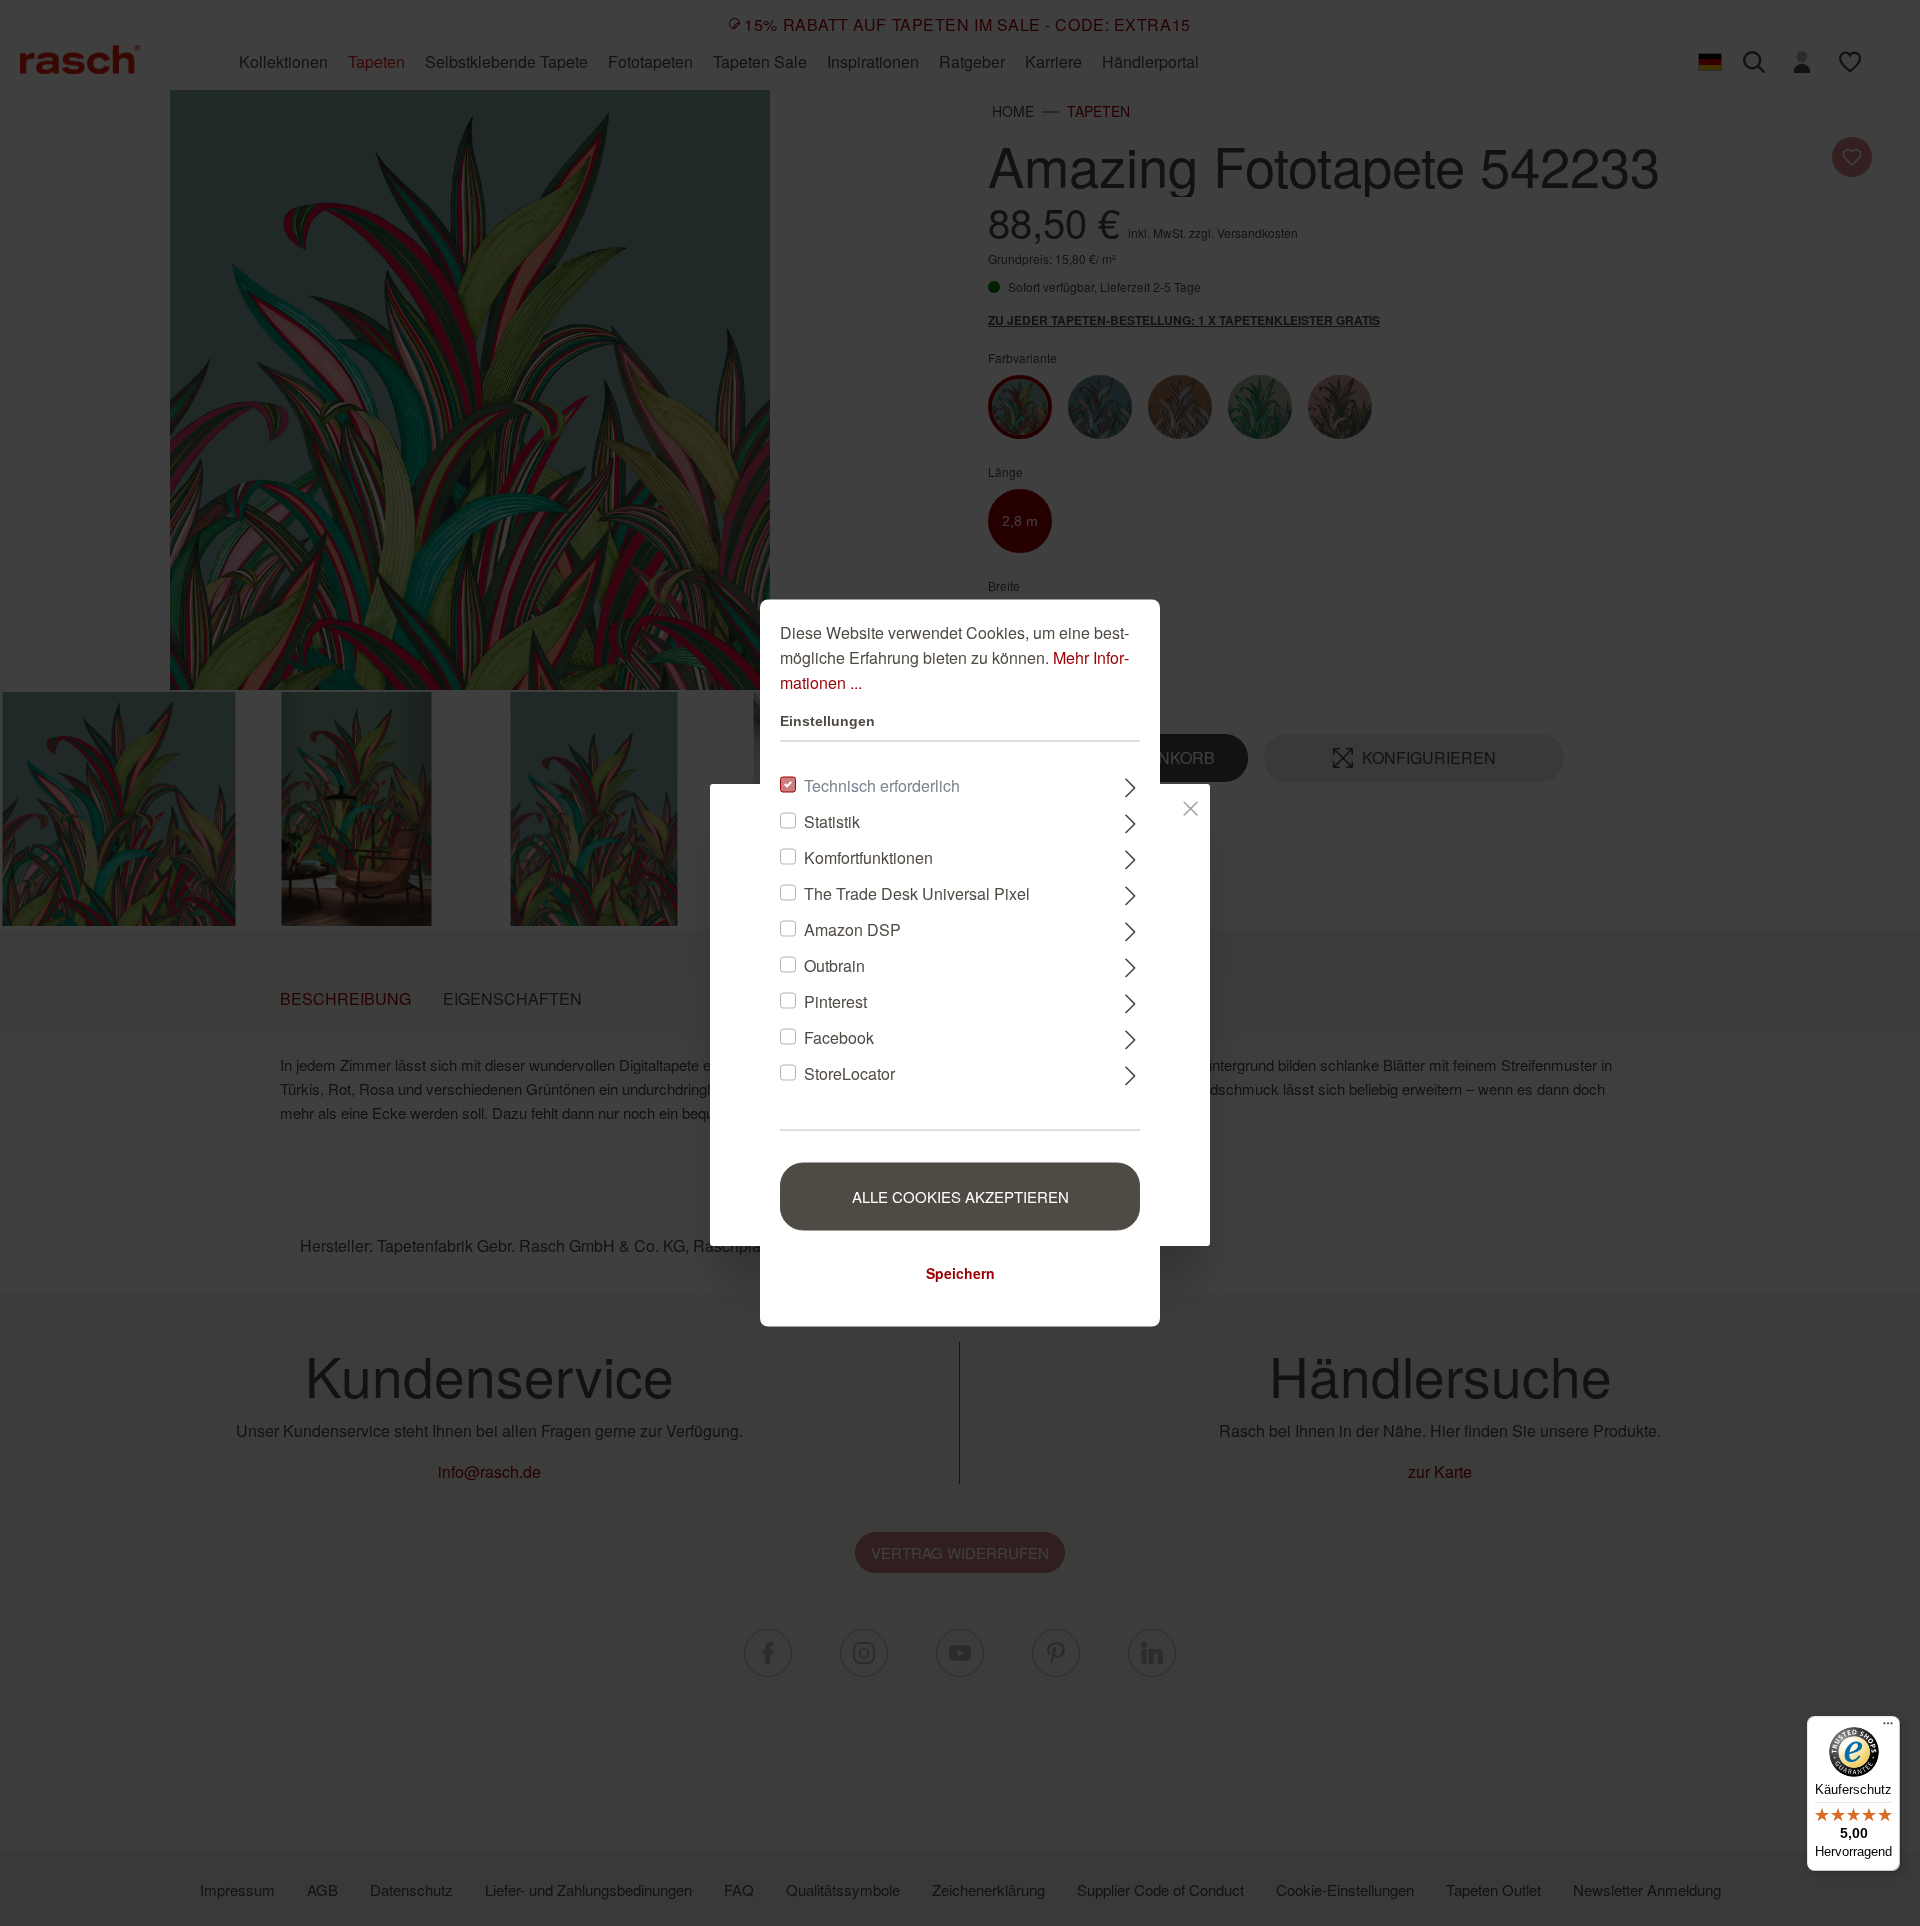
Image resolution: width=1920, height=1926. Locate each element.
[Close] (1190, 805)
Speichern (960, 1273)
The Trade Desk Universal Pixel (917, 893)
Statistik (832, 821)
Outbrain (834, 965)
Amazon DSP (852, 929)
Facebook (839, 1037)
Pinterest (835, 1001)
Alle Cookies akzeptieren (960, 1196)
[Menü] (1888, 1728)
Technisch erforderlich (882, 785)
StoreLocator (849, 1073)
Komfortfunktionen (868, 857)
